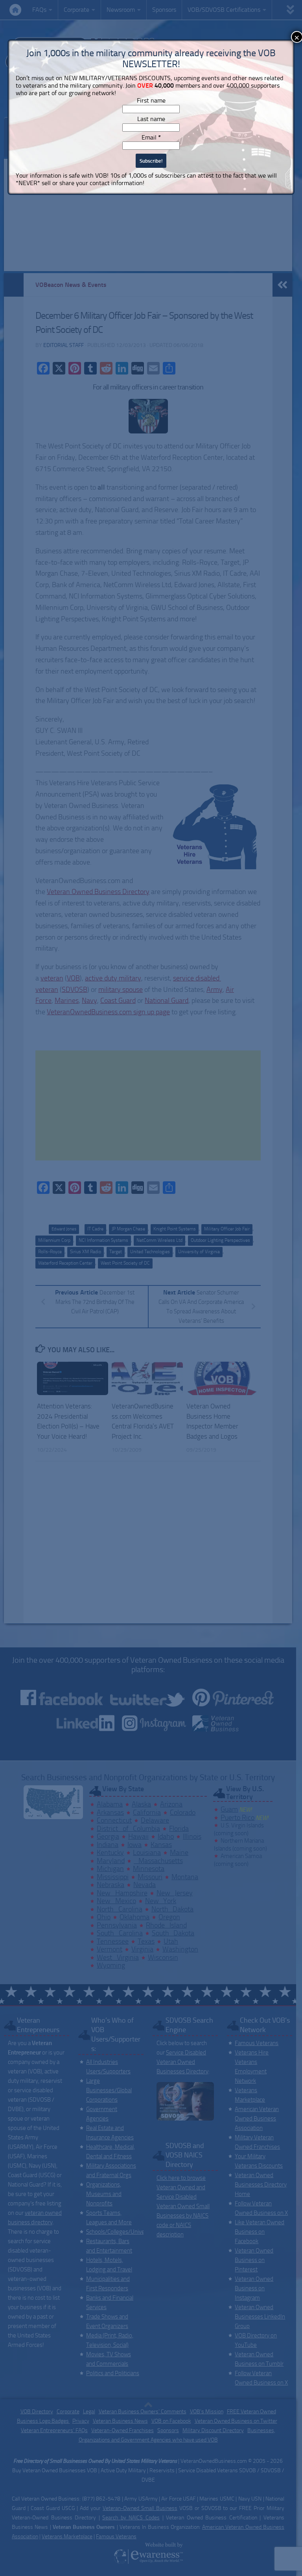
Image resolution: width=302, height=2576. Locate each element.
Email (151, 137)
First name (151, 100)
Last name (151, 119)
